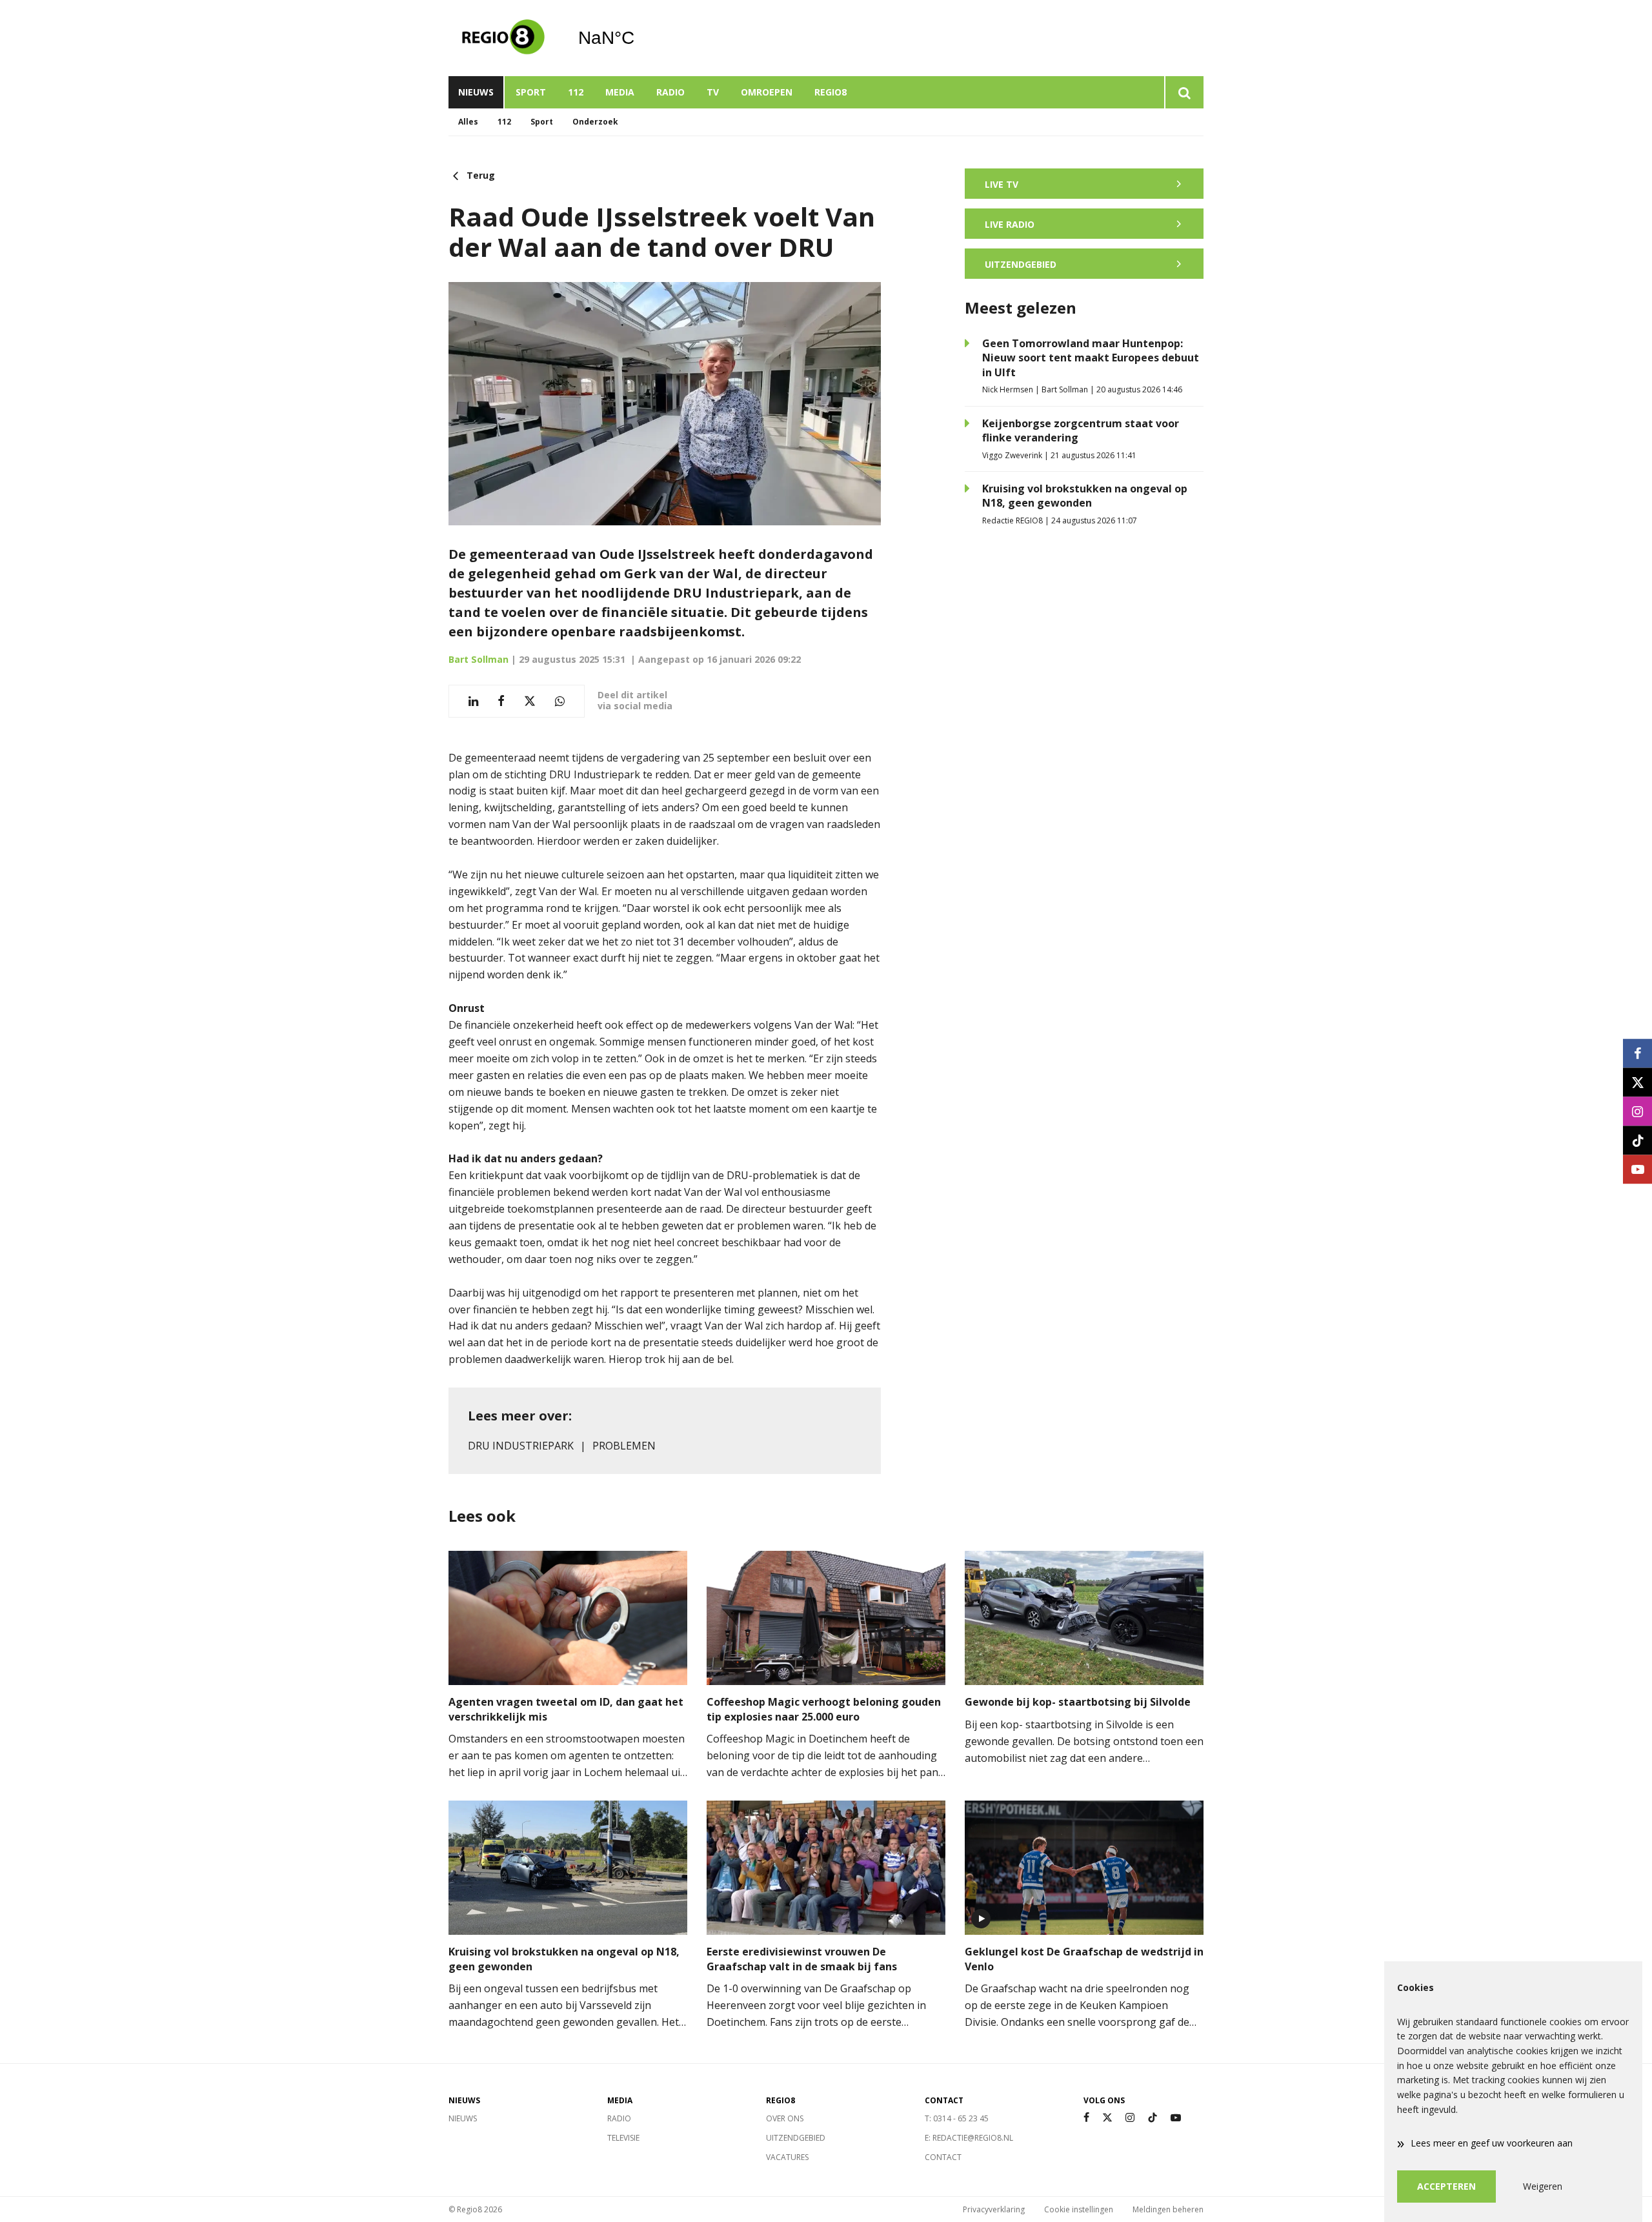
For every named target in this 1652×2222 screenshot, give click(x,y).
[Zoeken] (1184, 92)
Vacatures (787, 2157)
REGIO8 (831, 92)
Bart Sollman (478, 659)
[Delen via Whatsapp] (560, 701)
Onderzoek (595, 122)
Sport (531, 92)
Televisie (623, 2138)
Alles (468, 122)
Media (620, 92)
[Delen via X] (530, 701)
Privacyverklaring (994, 2209)
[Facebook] (1086, 2118)
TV (713, 92)
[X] (1107, 2118)
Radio (670, 92)
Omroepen (767, 92)
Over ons (785, 2118)
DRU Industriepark (521, 1446)
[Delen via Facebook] (501, 701)
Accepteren (1446, 2186)
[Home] (503, 38)
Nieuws (476, 92)
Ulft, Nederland (639, 38)
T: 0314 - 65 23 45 (957, 2118)
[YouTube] (1176, 2118)
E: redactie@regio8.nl (969, 2138)
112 (576, 92)
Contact (943, 2157)
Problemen (624, 1446)
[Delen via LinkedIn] (473, 701)
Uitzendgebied (796, 2138)
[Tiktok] (1153, 2118)
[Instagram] (1130, 2118)
